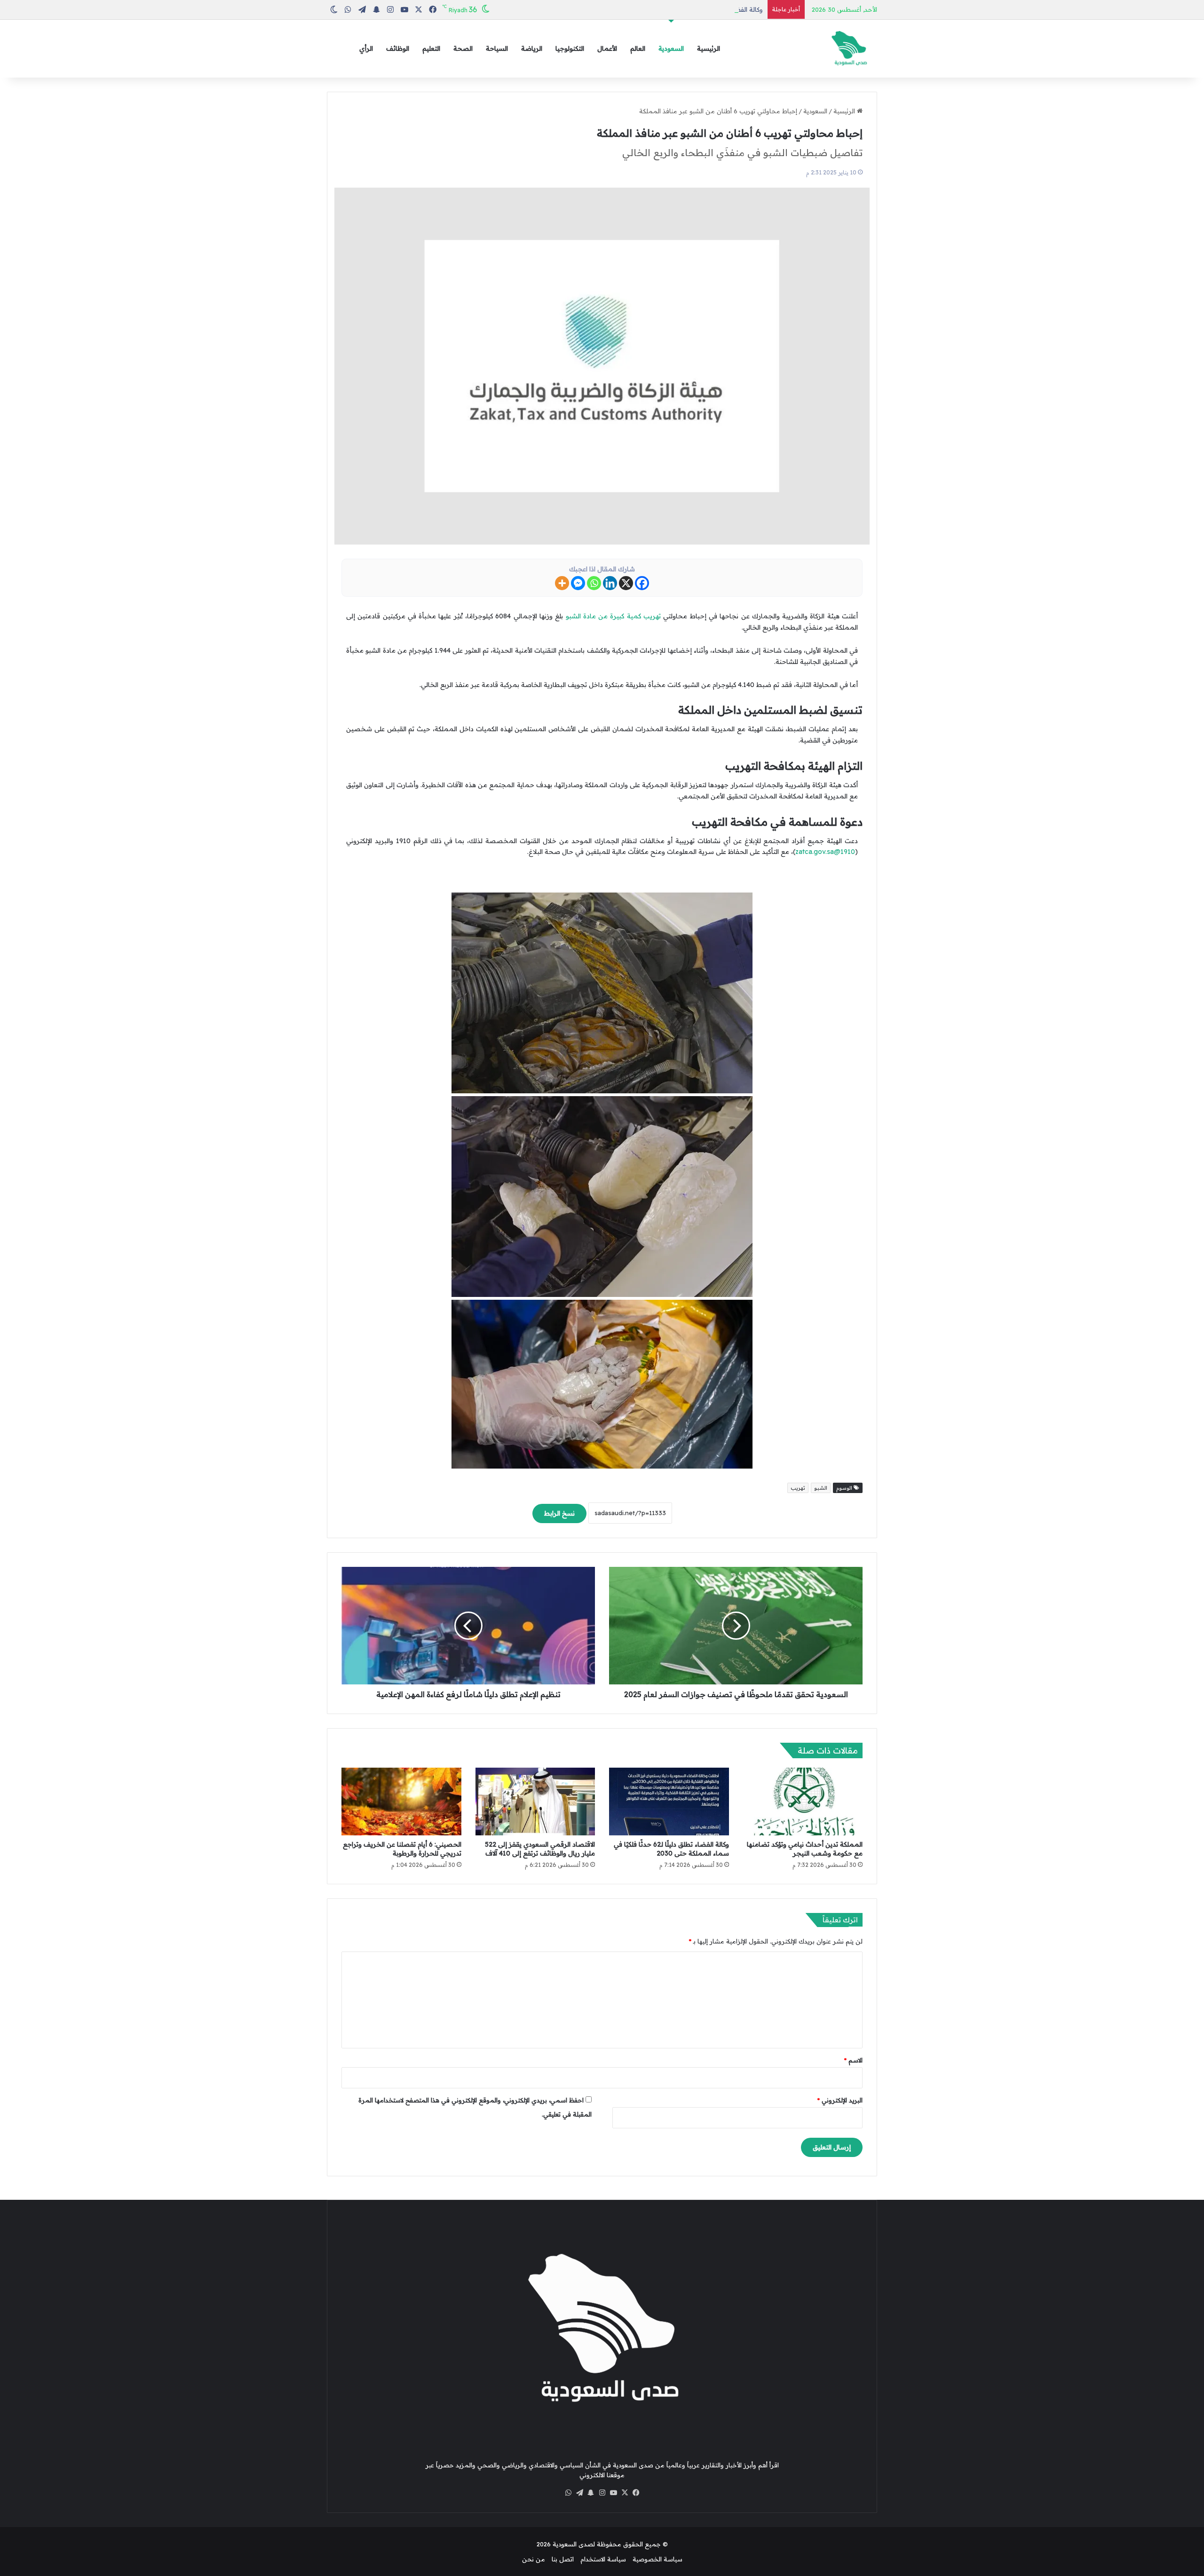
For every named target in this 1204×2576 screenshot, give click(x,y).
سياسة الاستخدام (603, 2559)
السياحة (497, 48)
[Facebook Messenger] (578, 583)
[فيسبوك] (636, 2493)
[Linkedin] (610, 583)
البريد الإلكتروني (840, 2100)
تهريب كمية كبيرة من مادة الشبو (613, 616)
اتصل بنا (563, 2559)
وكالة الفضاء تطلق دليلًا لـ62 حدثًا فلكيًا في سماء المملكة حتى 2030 (672, 9)
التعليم (431, 48)
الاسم (853, 2060)
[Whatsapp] (594, 583)
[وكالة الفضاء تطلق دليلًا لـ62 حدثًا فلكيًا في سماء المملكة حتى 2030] (669, 1802)
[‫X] (625, 2493)
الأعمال (607, 48)
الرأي (366, 48)
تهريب (798, 1488)
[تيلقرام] (579, 2493)
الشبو (821, 1488)
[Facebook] (642, 583)
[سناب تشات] (591, 2493)
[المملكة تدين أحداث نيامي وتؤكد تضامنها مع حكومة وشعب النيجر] (803, 1802)
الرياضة (532, 48)
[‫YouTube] (613, 2493)
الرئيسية (709, 48)
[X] (626, 583)
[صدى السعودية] (849, 49)
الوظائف (398, 48)
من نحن (534, 2559)
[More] (562, 583)
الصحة (463, 48)
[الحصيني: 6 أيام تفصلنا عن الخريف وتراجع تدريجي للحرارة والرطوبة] (401, 1802)
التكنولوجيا (570, 48)
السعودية (671, 48)
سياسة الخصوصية (657, 2559)
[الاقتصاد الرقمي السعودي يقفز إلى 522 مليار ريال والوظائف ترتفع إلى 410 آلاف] (535, 1802)
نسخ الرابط (559, 1513)
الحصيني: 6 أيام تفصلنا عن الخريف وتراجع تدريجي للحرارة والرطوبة (402, 1849)
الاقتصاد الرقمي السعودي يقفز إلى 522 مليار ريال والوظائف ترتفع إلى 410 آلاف (540, 1849)
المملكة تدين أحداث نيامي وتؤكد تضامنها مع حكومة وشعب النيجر (805, 1849)
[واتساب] (568, 2493)
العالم (638, 48)
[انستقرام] (602, 2493)
